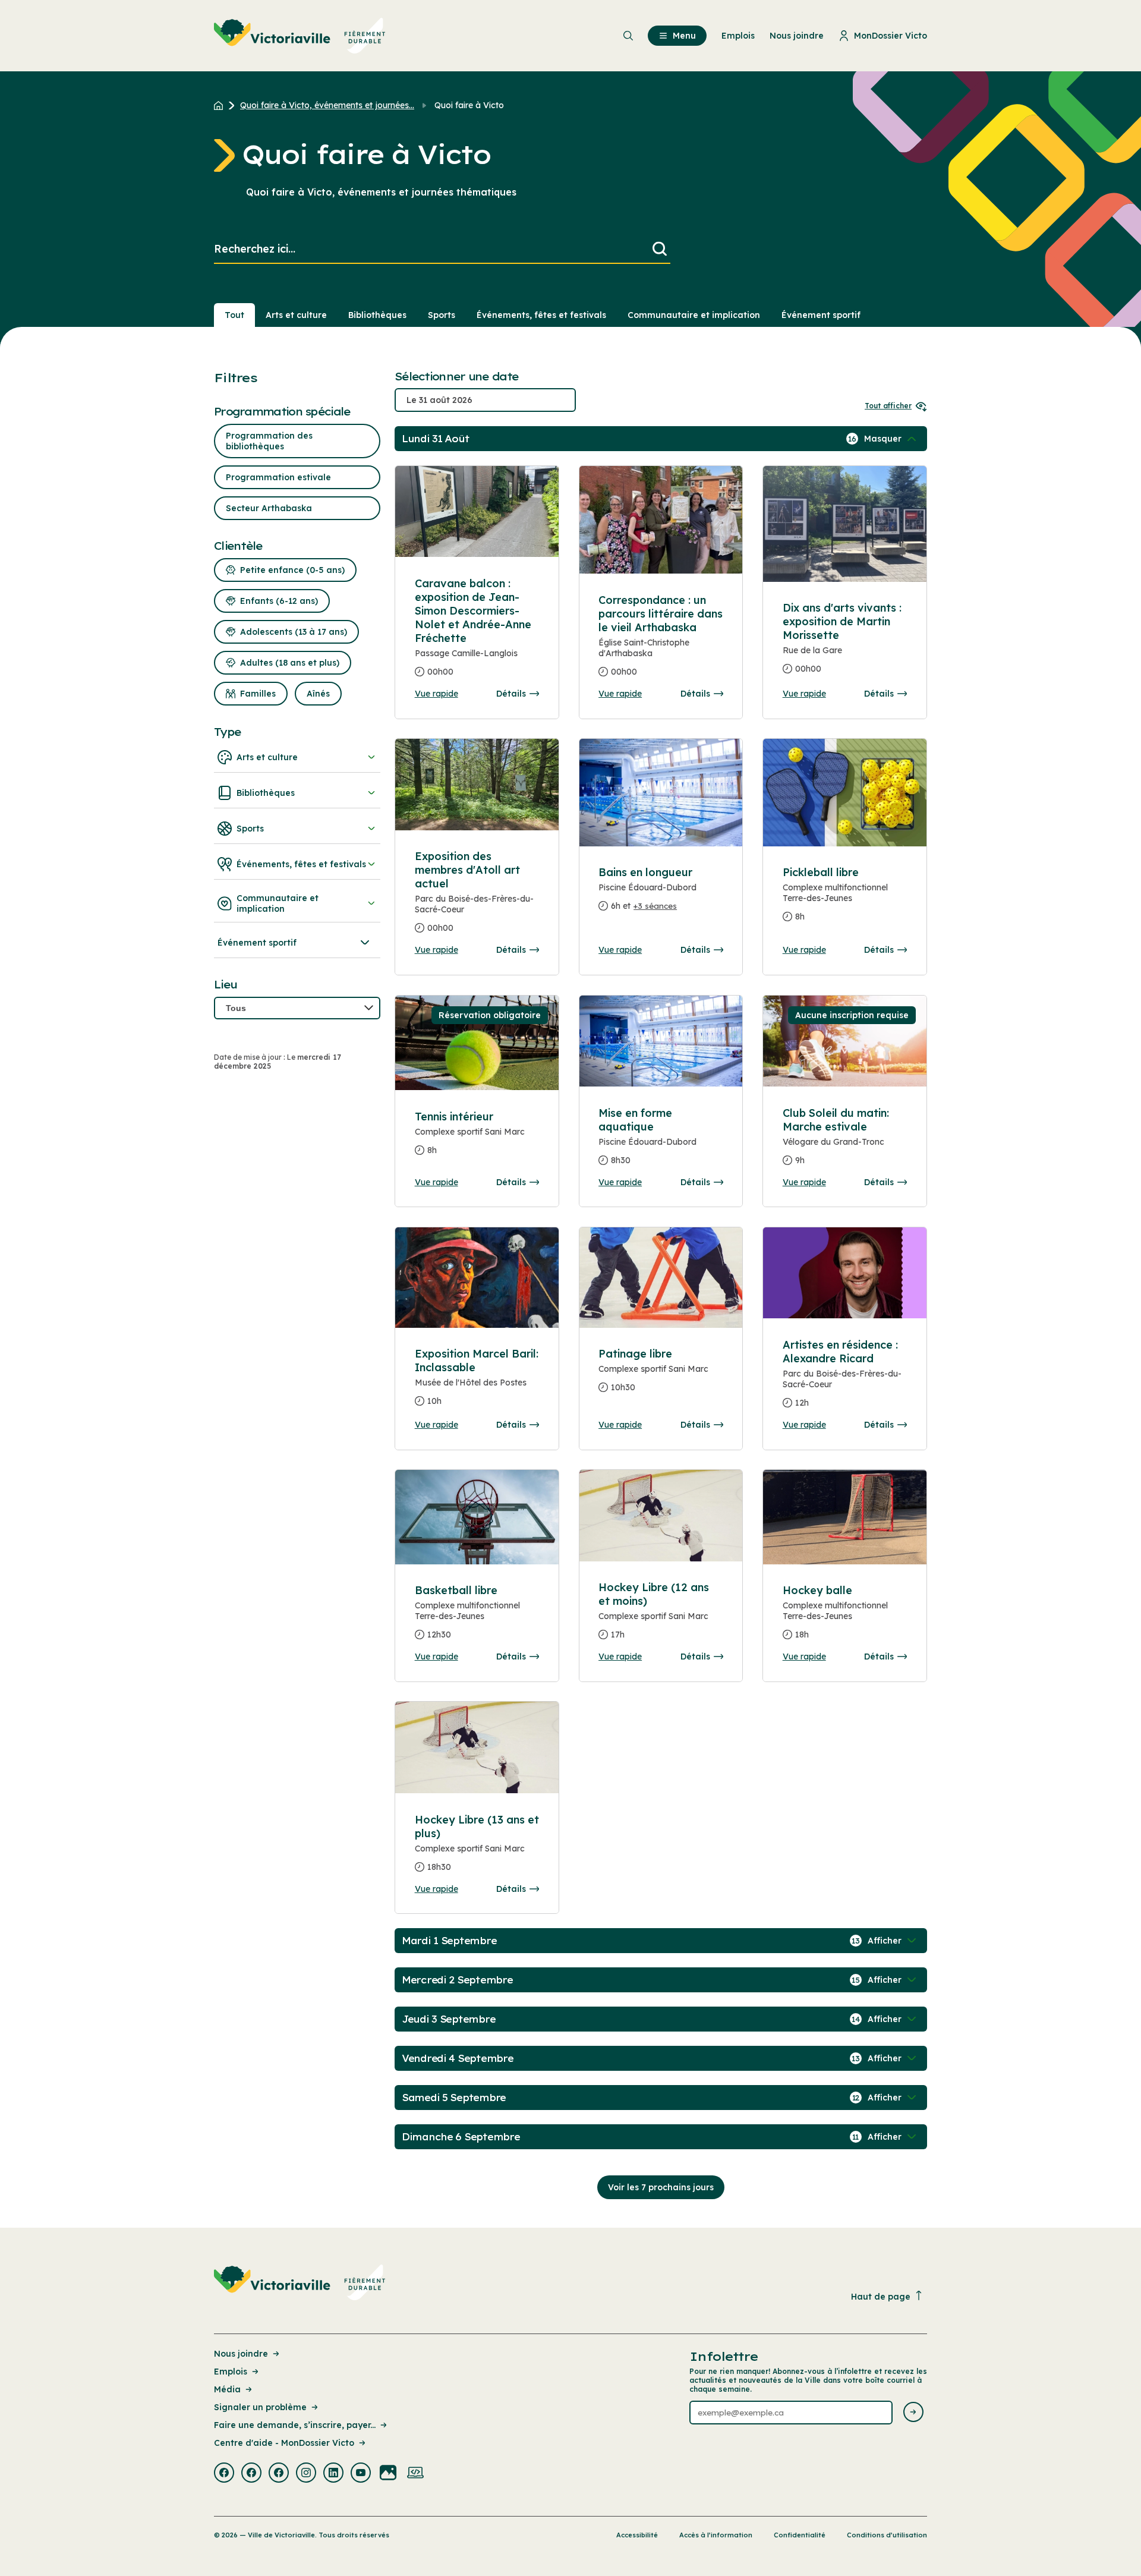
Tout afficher (888, 406)
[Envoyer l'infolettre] (913, 2413)
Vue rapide (436, 694)
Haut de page (881, 2297)
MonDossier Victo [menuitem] (891, 36)
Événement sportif (821, 315)
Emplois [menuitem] (738, 36)
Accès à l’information (716, 2535)
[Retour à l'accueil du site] (221, 105)
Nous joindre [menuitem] (797, 36)
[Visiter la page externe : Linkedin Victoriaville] (333, 2474)
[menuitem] (300, 36)
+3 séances (655, 906)
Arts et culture (296, 315)
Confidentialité (800, 2535)
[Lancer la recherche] (660, 249)
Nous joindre (241, 2354)
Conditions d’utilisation (887, 2535)
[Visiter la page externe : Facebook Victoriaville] (224, 2474)
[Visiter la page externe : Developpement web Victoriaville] (415, 2474)
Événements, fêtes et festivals (541, 315)
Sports (442, 315)
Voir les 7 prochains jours (661, 2187)
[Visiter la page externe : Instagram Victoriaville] (306, 2474)
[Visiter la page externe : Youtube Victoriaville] (361, 2474)
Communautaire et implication (694, 315)
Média (227, 2389)
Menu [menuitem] (684, 36)
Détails (511, 694)
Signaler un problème (260, 2407)
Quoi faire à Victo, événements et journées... (327, 105)
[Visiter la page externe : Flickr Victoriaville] (388, 2474)
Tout (234, 315)
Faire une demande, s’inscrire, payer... (295, 2425)
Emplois (231, 2372)
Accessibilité (637, 2535)
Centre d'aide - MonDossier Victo (284, 2443)
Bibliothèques (377, 315)
